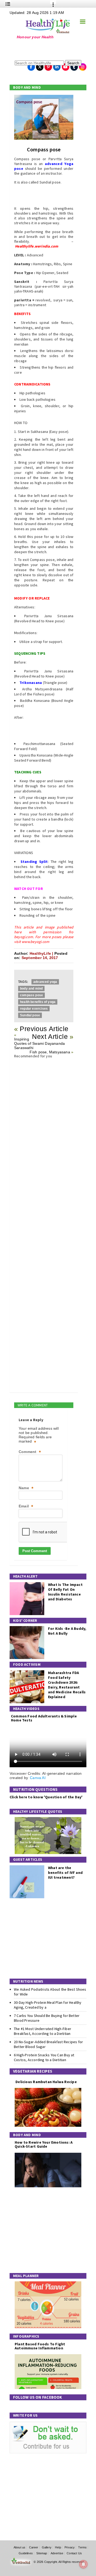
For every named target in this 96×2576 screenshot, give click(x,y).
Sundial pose (30, 1015)
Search (73, 63)
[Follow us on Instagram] (83, 65)
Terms (82, 2547)
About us (19, 2547)
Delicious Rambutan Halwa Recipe (46, 2082)
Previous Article (44, 1029)
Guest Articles (28, 1859)
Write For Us (25, 2415)
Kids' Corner (25, 1620)
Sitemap (42, 2553)
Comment (30, 1452)
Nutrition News (28, 1981)
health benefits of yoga (38, 1002)
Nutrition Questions (35, 1789)
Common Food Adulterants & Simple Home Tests (44, 1718)
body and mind (31, 989)
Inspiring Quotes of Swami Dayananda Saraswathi (39, 1043)
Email (26, 1506)
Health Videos (26, 1709)
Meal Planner (26, 2276)
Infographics (26, 2336)
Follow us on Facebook (38, 2397)
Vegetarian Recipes (33, 2071)
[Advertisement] (43, 49)
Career (34, 2547)
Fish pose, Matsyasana (50, 1052)
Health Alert (25, 1576)
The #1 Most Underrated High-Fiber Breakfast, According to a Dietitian (43, 2031)
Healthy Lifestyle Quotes (38, 1811)
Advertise (57, 2553)
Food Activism (27, 1664)
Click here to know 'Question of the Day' (46, 1797)
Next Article (50, 1036)
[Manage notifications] (83, 2564)
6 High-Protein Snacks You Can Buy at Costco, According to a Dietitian (44, 2057)
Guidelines (26, 2553)
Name (26, 1488)
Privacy (70, 2547)
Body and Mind (27, 87)
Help (58, 2547)
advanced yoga (45, 982)
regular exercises (34, 1009)
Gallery (47, 2547)
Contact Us (74, 2553)
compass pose (31, 995)
